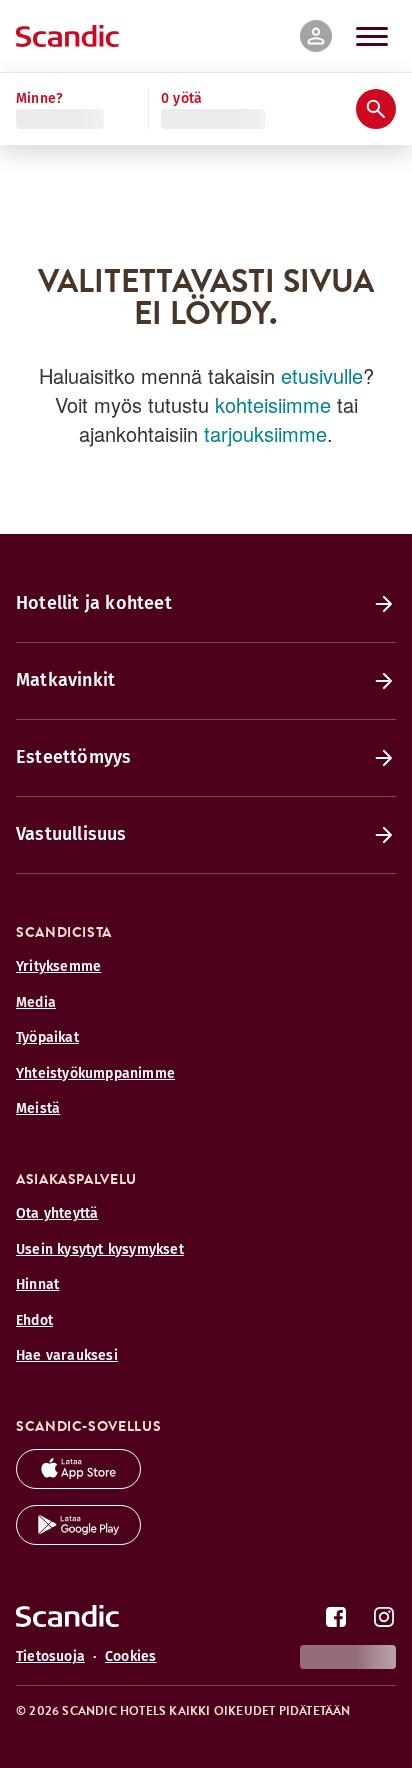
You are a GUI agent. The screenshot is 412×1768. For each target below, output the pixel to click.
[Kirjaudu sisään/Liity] (316, 36)
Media (36, 1002)
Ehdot (34, 1320)
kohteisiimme (273, 404)
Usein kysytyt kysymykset (100, 1249)
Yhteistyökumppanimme (95, 1073)
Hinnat (37, 1284)
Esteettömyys (73, 757)
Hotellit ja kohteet (94, 603)
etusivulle (322, 375)
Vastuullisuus (71, 834)
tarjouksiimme (265, 433)
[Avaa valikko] (372, 36)
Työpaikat (47, 1037)
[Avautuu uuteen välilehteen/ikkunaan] (78, 1483)
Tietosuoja (50, 1656)
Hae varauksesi (67, 1355)
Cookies (130, 1656)
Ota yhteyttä (57, 1213)
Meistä (38, 1108)
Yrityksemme (58, 966)
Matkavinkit (65, 680)
